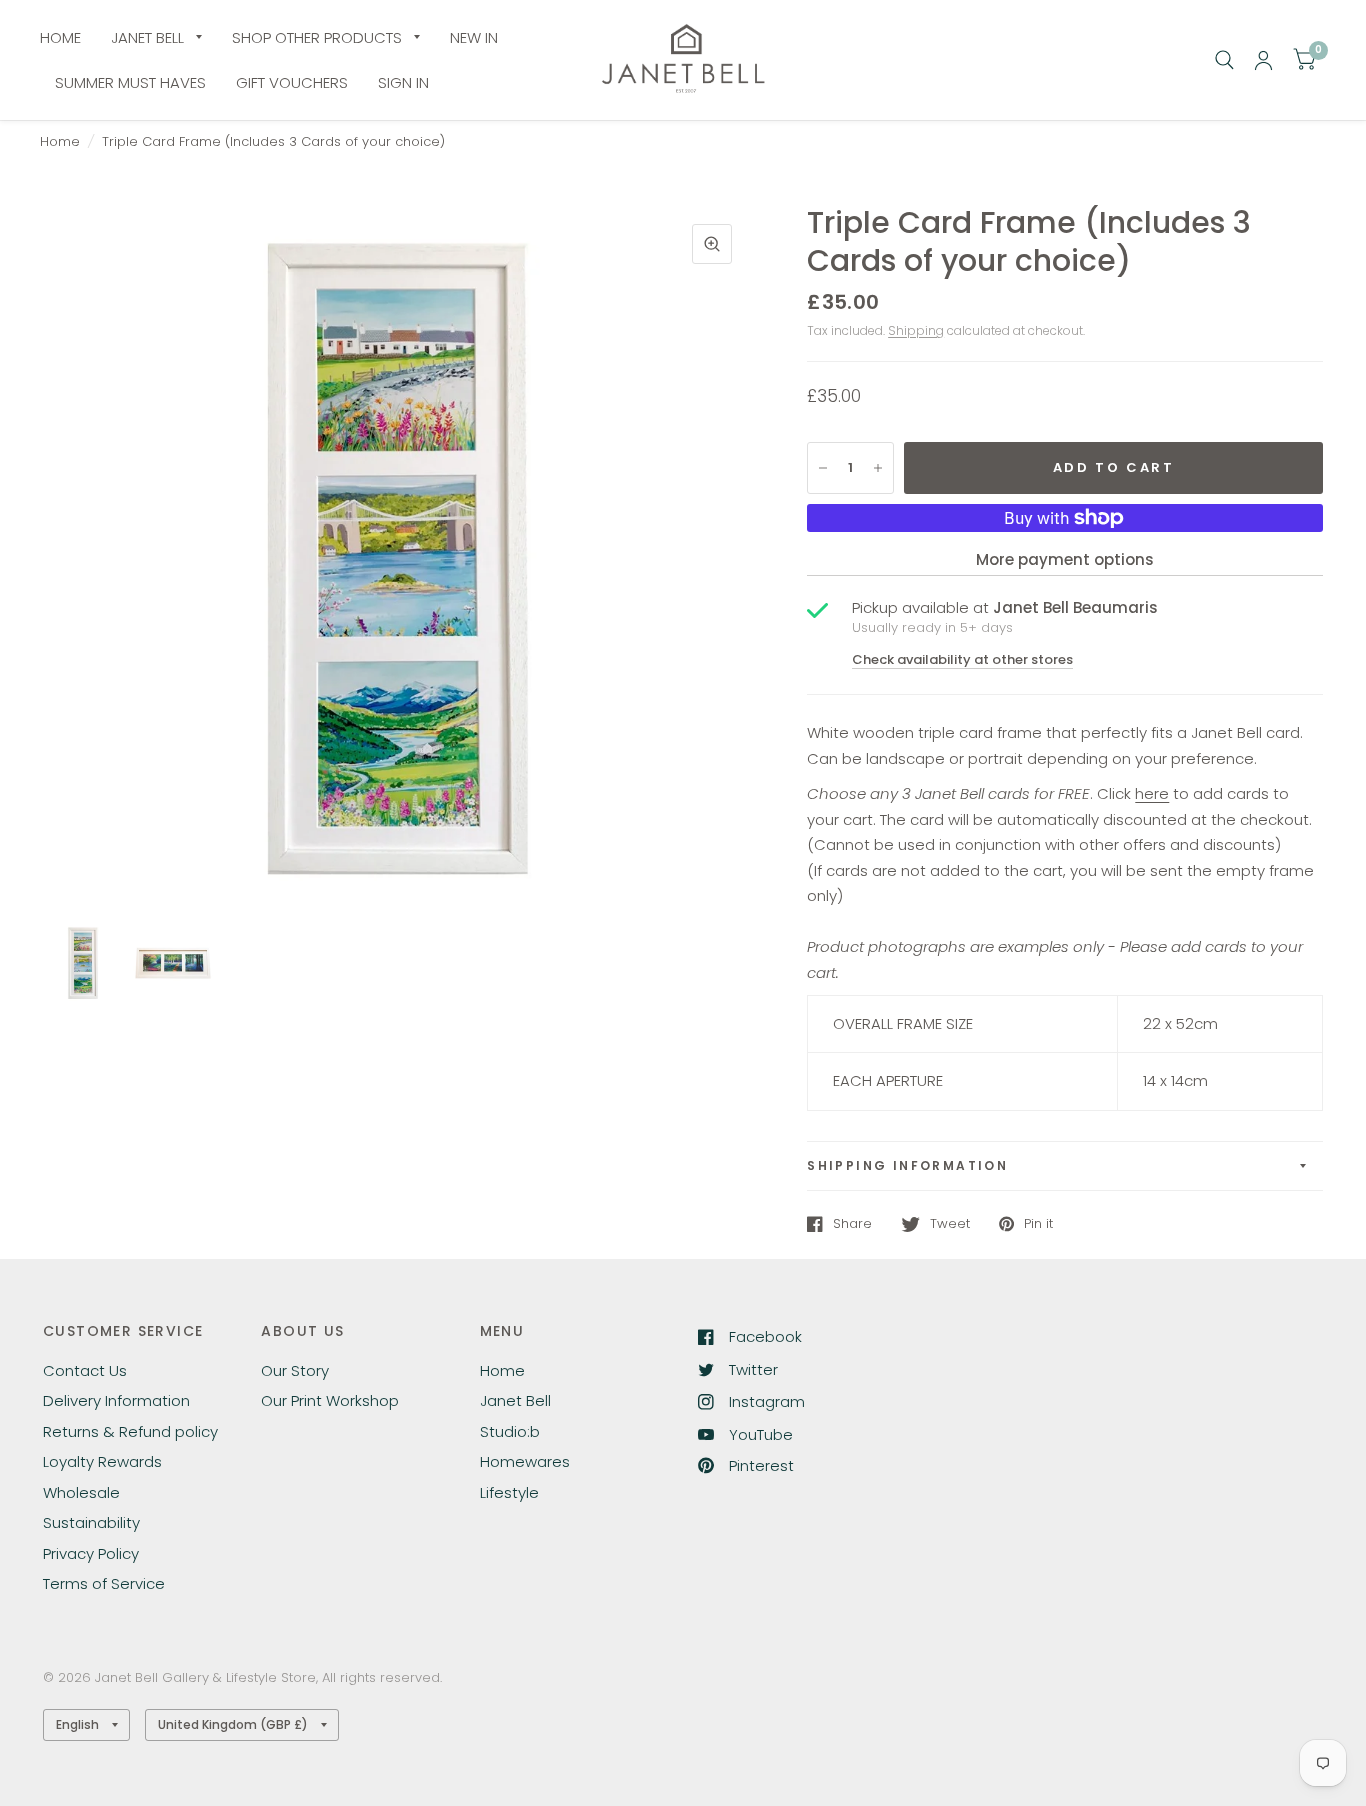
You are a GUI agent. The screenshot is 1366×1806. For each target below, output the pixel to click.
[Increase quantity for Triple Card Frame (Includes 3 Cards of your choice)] (878, 468)
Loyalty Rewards (102, 1461)
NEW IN (474, 37)
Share (852, 1224)
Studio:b (510, 1431)
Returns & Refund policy (130, 1431)
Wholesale (81, 1492)
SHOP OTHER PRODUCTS (317, 37)
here (1152, 793)
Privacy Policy (91, 1553)
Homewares (525, 1461)
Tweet (950, 1224)
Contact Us (85, 1370)
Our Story (295, 1370)
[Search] (1224, 60)
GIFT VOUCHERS (292, 82)
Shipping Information (907, 1165)
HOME (60, 37)
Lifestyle (509, 1492)
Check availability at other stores (962, 659)
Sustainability (91, 1522)
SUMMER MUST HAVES (130, 82)
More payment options (1065, 559)
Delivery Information (116, 1400)
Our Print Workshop (330, 1400)
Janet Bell (515, 1400)
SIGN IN (403, 82)
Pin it (1038, 1224)
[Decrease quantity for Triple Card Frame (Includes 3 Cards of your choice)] (823, 468)
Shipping (916, 330)
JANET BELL (147, 37)
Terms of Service (104, 1583)
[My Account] (1263, 60)
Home (60, 141)
